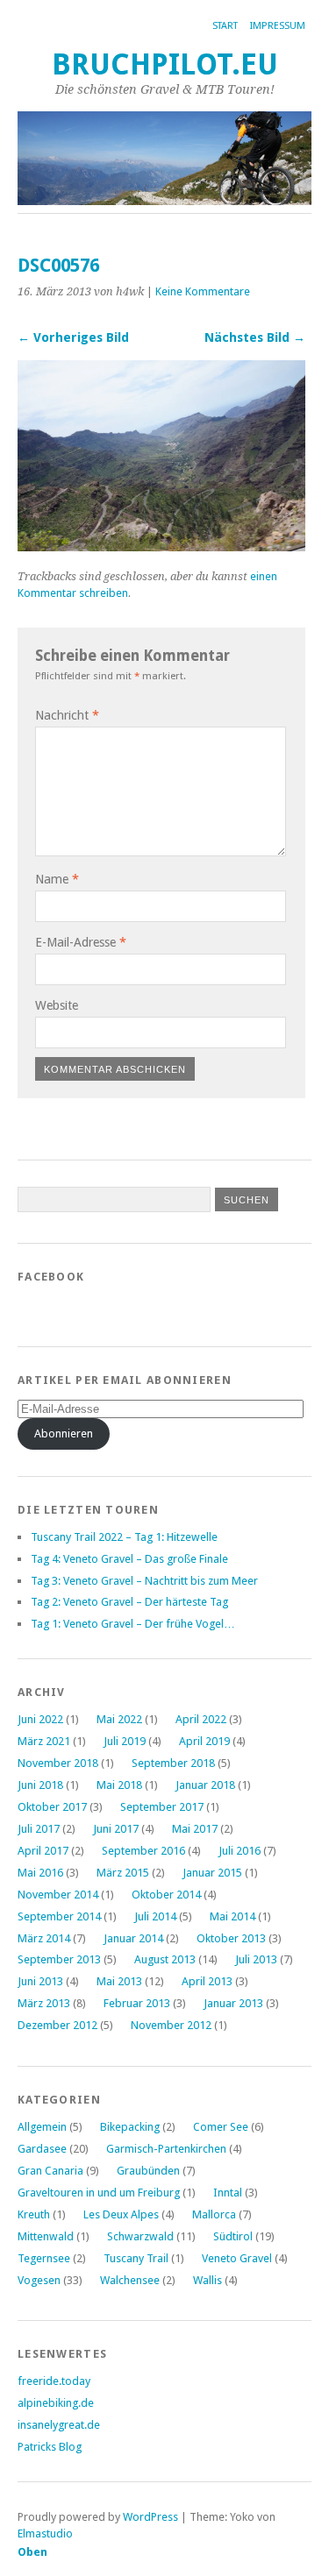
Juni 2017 (116, 1829)
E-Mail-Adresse (81, 942)
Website (57, 1005)
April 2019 (204, 1741)
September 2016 (143, 1851)
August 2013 (165, 1959)
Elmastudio (45, 2533)
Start (225, 26)
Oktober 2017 (52, 1807)
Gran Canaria (50, 2171)
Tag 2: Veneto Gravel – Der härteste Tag (129, 1602)
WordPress (150, 2517)
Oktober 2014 (166, 1895)
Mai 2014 (232, 1916)
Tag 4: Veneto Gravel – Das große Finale (129, 1559)
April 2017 (43, 1851)
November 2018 (58, 1763)
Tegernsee (44, 2258)
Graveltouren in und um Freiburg (99, 2193)
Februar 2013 (137, 2003)
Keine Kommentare (203, 291)
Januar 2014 (133, 1938)
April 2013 (207, 1981)
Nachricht (67, 715)
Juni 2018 (40, 1785)
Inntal (228, 2193)
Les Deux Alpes (121, 2214)
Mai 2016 (40, 1873)
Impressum (278, 26)
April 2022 (201, 1719)
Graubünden (148, 2171)
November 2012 (171, 2025)
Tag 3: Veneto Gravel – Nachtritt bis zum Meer (144, 1581)
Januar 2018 (205, 1785)
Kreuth (34, 2214)
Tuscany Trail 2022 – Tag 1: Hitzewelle (124, 1537)
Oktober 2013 (231, 1938)
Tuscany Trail (136, 2258)
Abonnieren (64, 1433)
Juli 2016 (240, 1851)
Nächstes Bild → (255, 337)
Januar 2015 (212, 1873)
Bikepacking (130, 2127)
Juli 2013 (256, 1959)
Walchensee (130, 2280)
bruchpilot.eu (165, 64)
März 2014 (44, 1938)
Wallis (207, 2280)
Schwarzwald (140, 2236)
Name (57, 879)
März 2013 (44, 2003)
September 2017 (162, 1807)
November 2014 (58, 1895)
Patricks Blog (50, 2447)
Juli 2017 (39, 1829)
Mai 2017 (195, 1829)
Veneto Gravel (237, 2258)
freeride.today (54, 2381)
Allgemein (42, 2127)
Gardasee (42, 2149)
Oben (32, 2552)
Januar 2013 (233, 2003)
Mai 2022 (119, 1719)
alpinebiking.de (56, 2403)
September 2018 (173, 1763)
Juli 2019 (125, 1741)
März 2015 (123, 1873)
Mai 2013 (119, 1981)
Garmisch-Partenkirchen (166, 2149)
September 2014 (59, 1916)
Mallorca (214, 2214)
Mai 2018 (119, 1785)
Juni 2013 (40, 1981)
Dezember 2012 (57, 2025)
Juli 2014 (155, 1916)
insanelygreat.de (59, 2425)
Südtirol (233, 2236)
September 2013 (59, 1959)
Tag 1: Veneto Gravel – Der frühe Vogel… (133, 1624)
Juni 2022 (40, 1719)
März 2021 (44, 1741)
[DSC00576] (161, 546)
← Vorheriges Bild (73, 337)
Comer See (221, 2127)
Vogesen (39, 2280)
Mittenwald (46, 2236)
